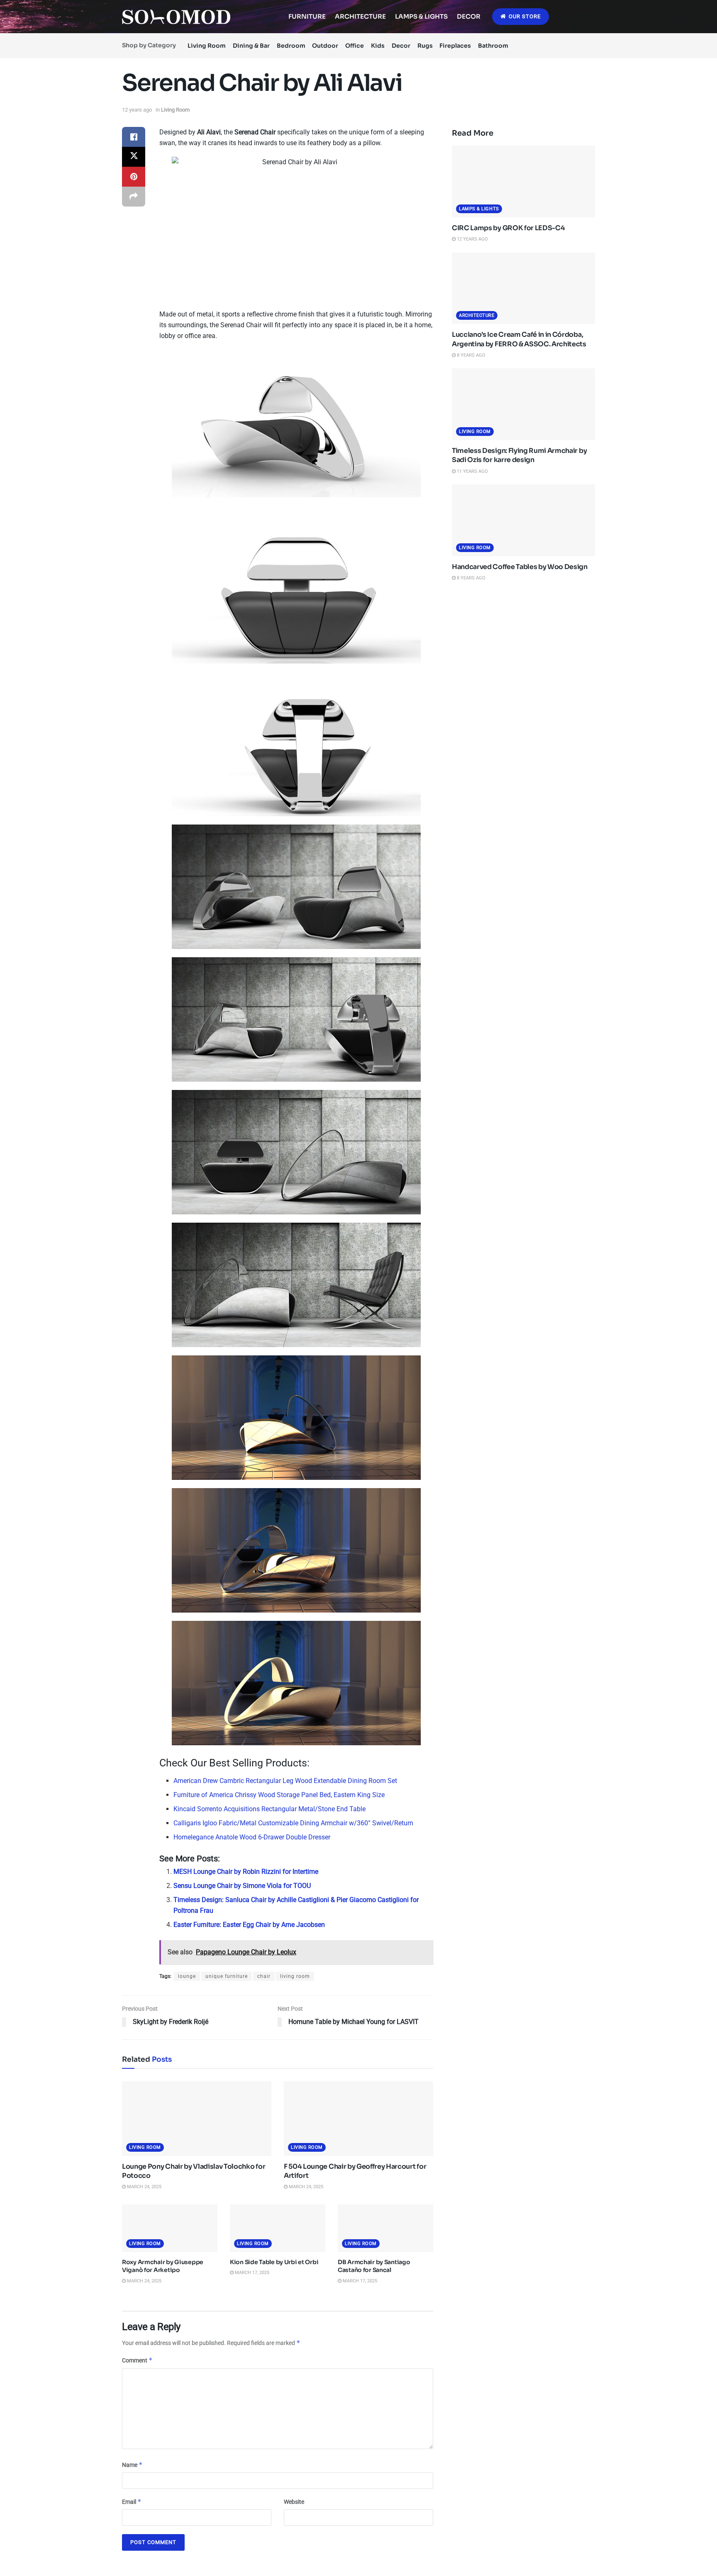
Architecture (360, 16)
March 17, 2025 (251, 2273)
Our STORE (524, 16)
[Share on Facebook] (134, 137)
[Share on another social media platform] (134, 197)
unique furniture (227, 1976)
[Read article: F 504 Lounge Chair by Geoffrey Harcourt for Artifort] (358, 2119)
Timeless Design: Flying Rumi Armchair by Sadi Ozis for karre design (519, 455)
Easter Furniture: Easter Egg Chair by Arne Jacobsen (249, 1925)
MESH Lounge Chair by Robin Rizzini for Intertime (246, 1872)
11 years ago (472, 471)
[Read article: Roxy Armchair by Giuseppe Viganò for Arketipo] (170, 2228)
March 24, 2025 (144, 2187)
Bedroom (291, 46)
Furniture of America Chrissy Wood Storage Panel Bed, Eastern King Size (279, 1795)
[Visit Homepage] (176, 17)
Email (132, 2502)
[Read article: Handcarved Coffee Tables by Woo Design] (523, 520)
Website (294, 2502)
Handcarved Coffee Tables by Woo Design (520, 567)
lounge (187, 1976)
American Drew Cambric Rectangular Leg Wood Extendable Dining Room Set (285, 1781)
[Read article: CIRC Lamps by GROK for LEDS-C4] (523, 181)
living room (295, 1976)
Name (132, 2465)
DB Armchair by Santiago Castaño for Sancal (374, 2266)
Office (355, 46)
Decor (469, 16)
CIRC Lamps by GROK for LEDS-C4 (508, 228)
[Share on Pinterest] (134, 177)
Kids (378, 46)
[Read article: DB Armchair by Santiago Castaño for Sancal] (385, 2228)
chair (264, 1976)
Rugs (425, 46)
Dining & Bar (251, 46)
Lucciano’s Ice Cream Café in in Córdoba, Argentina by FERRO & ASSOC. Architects (519, 339)
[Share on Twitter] (134, 157)
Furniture (307, 16)
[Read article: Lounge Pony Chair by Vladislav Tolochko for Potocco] (197, 2119)
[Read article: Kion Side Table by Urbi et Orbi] (278, 2228)
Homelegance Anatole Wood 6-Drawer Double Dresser (252, 1837)
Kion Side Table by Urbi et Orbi (274, 2262)
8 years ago (471, 355)
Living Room (207, 46)
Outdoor (325, 46)
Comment (137, 2360)
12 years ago (137, 110)
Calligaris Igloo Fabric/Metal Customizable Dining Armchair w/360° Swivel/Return (293, 1823)
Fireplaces (455, 46)
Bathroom (493, 46)
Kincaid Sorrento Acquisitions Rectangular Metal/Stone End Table (269, 1809)
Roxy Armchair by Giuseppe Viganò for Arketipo (163, 2266)
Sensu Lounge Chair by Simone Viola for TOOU (242, 1886)
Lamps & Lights (421, 16)
